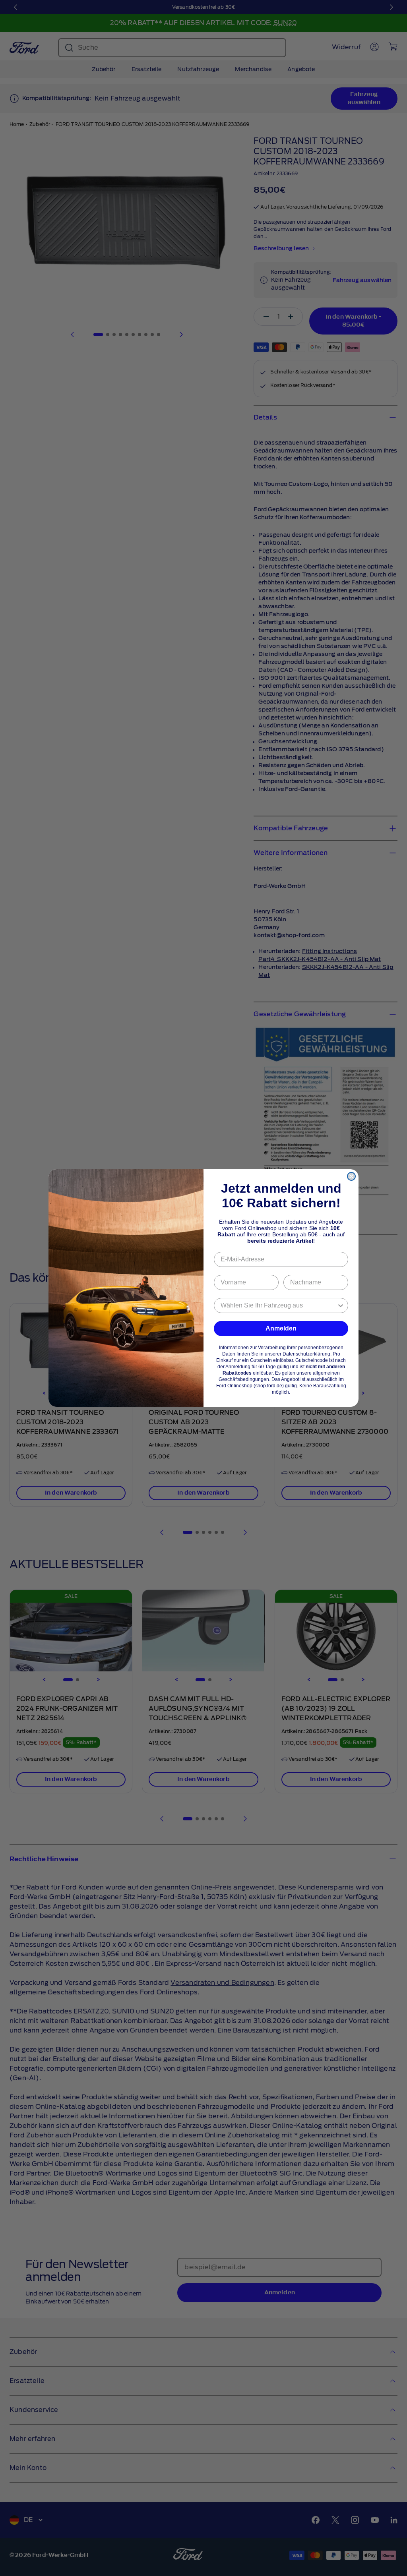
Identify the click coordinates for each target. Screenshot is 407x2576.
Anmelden (281, 1328)
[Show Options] (341, 1305)
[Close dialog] (351, 1176)
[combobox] (279, 1305)
